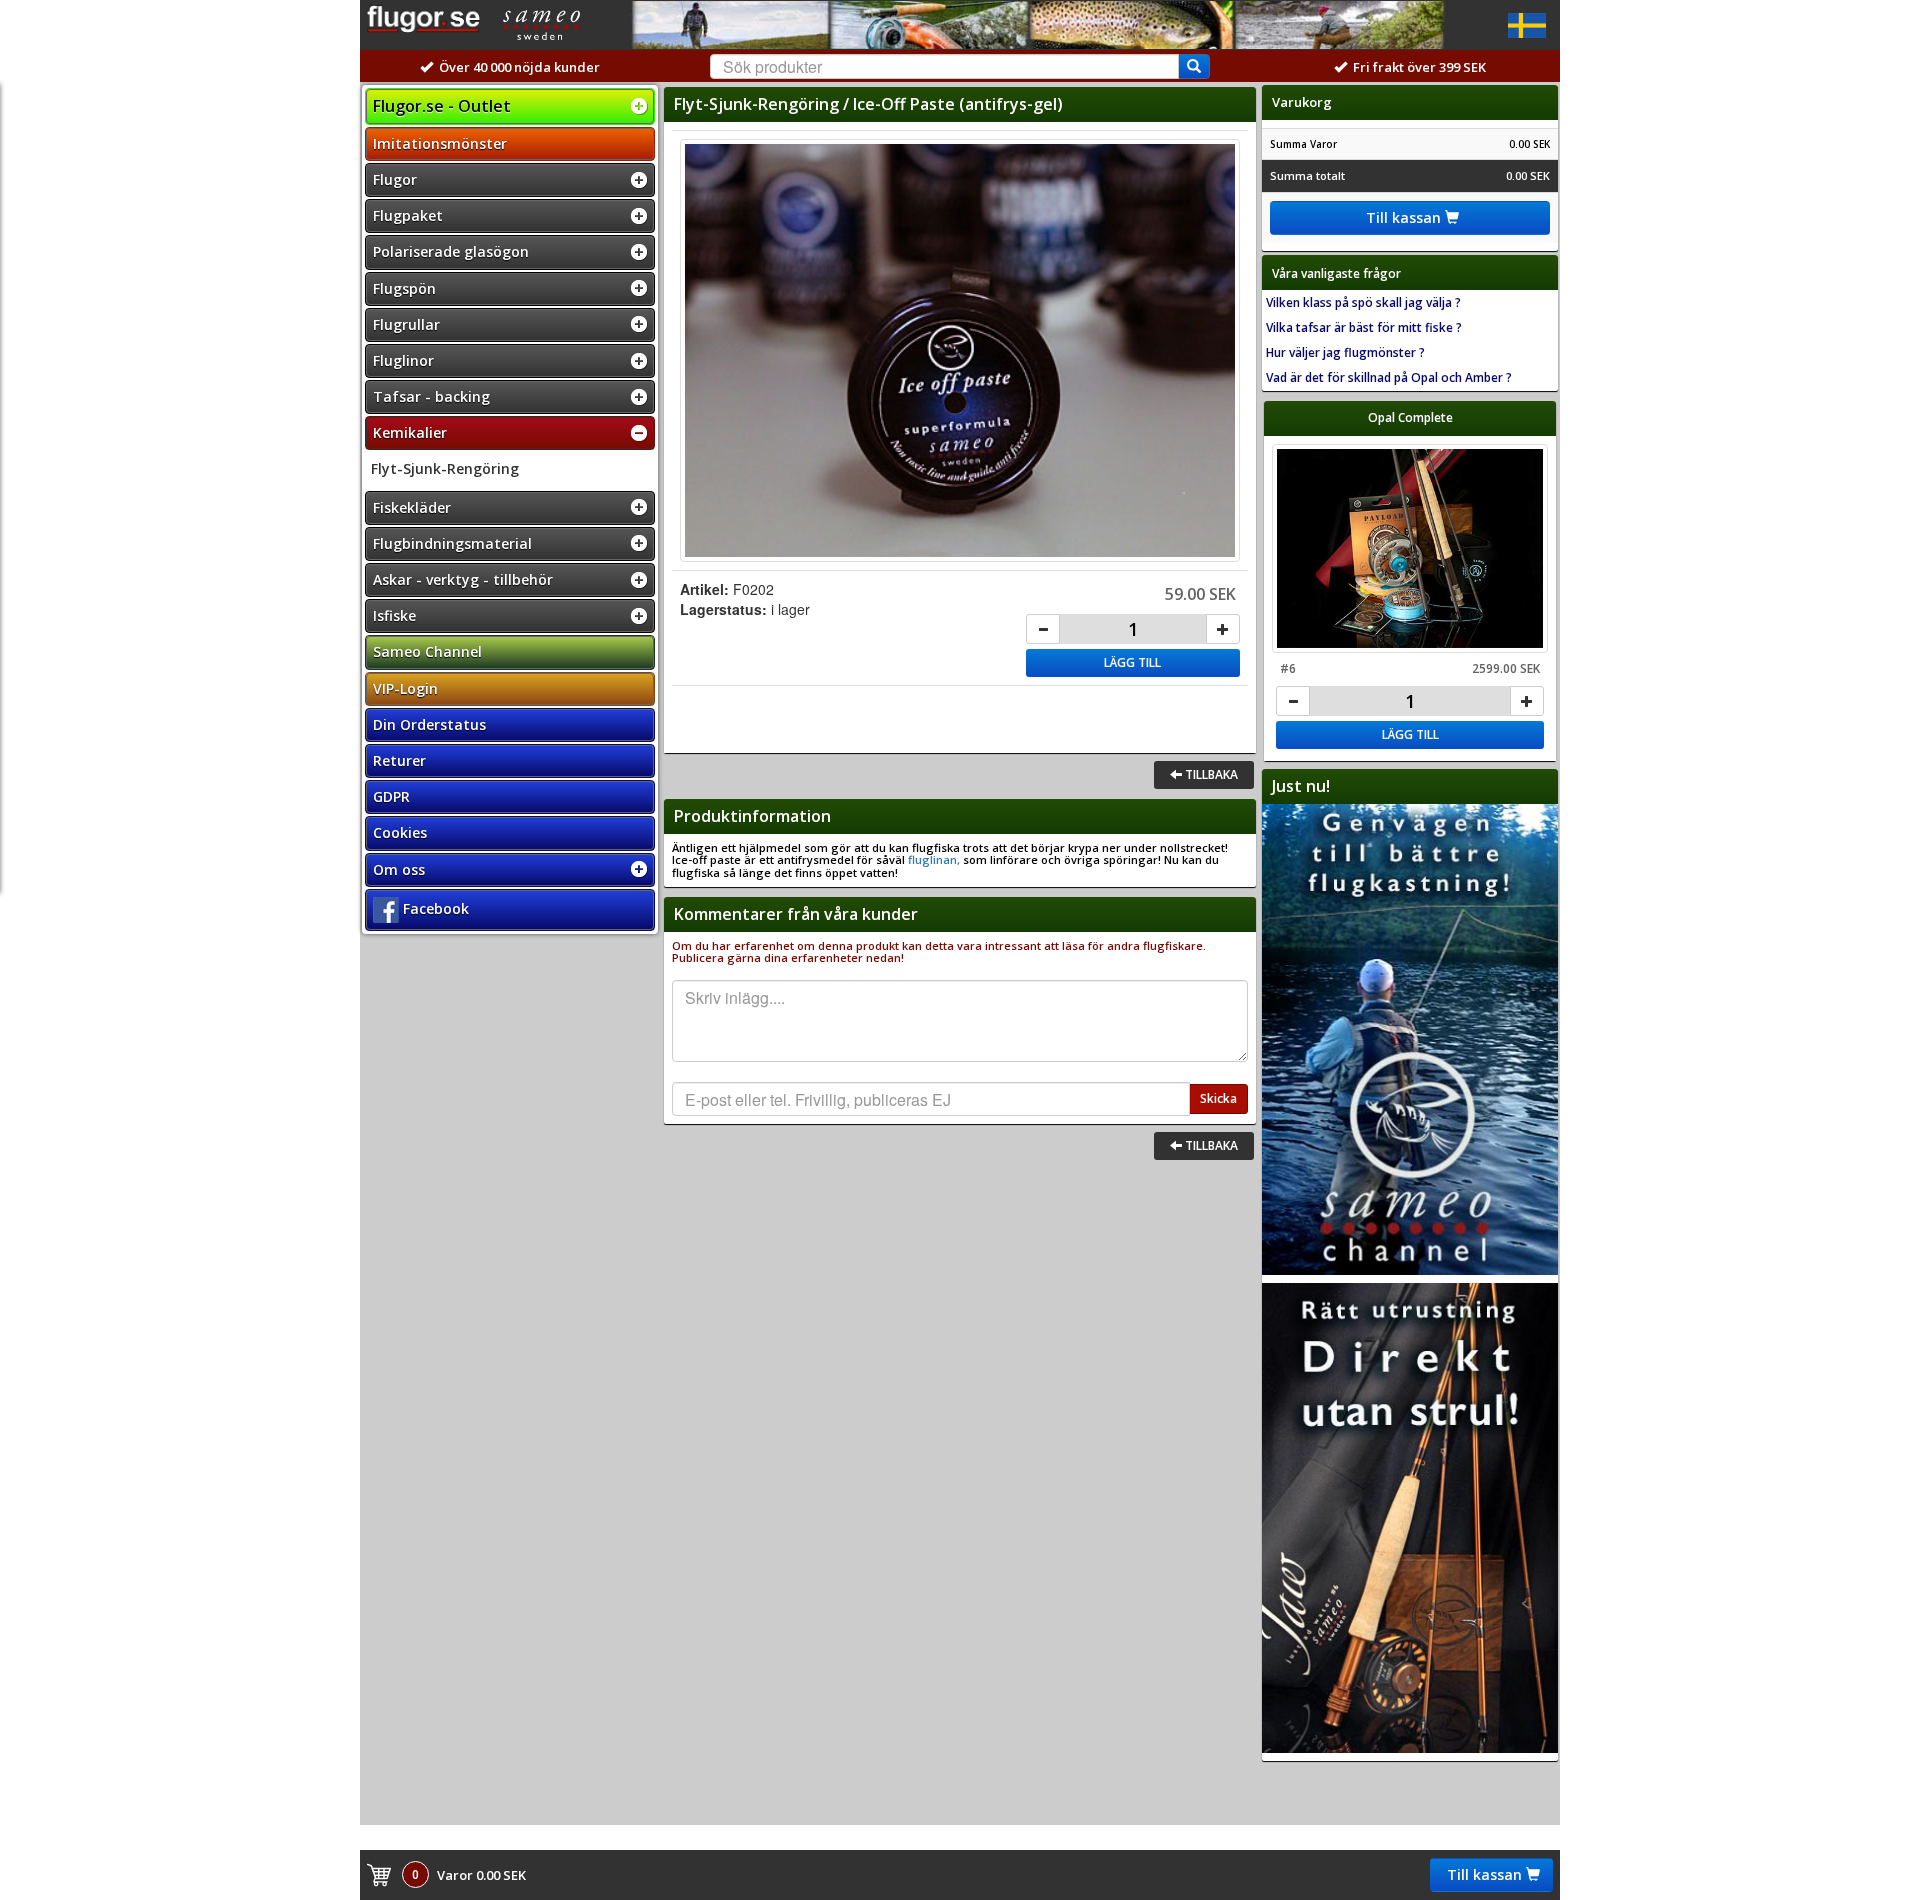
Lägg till (1132, 662)
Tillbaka (1210, 774)
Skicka (1218, 1098)
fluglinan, (932, 859)
